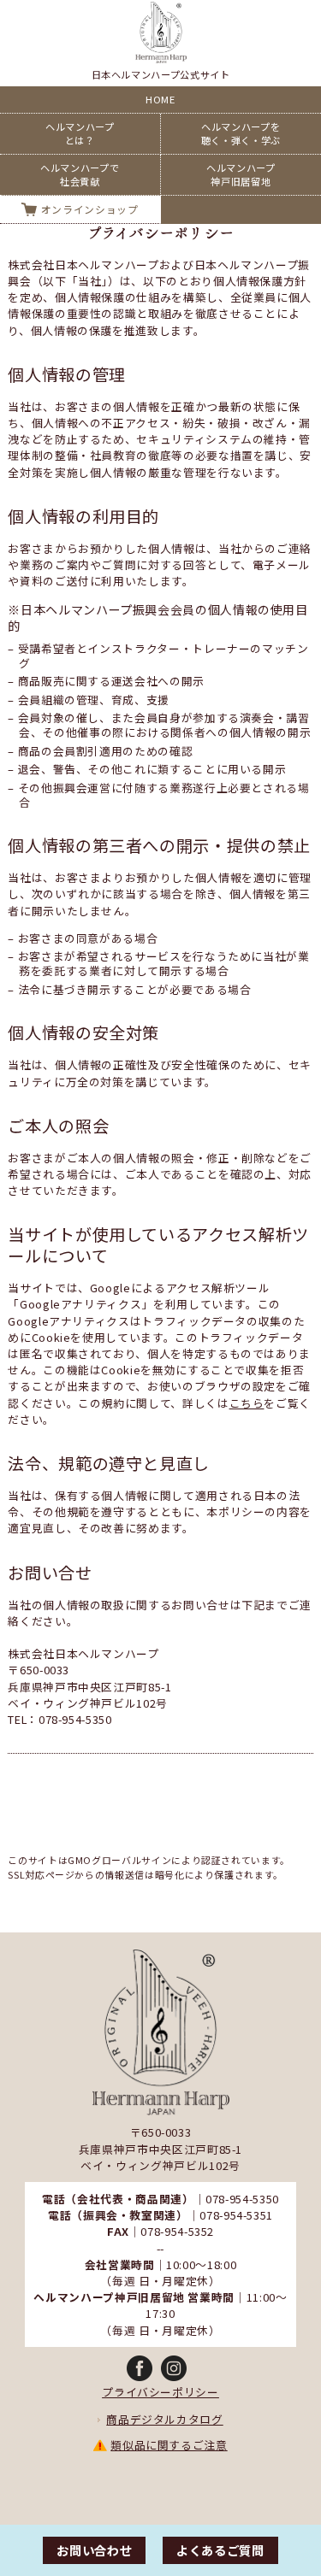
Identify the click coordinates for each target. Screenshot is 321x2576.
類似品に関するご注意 (169, 2445)
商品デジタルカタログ (164, 2419)
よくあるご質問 (220, 2550)
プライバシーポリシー (160, 2392)
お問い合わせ (94, 2550)
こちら (247, 1403)
